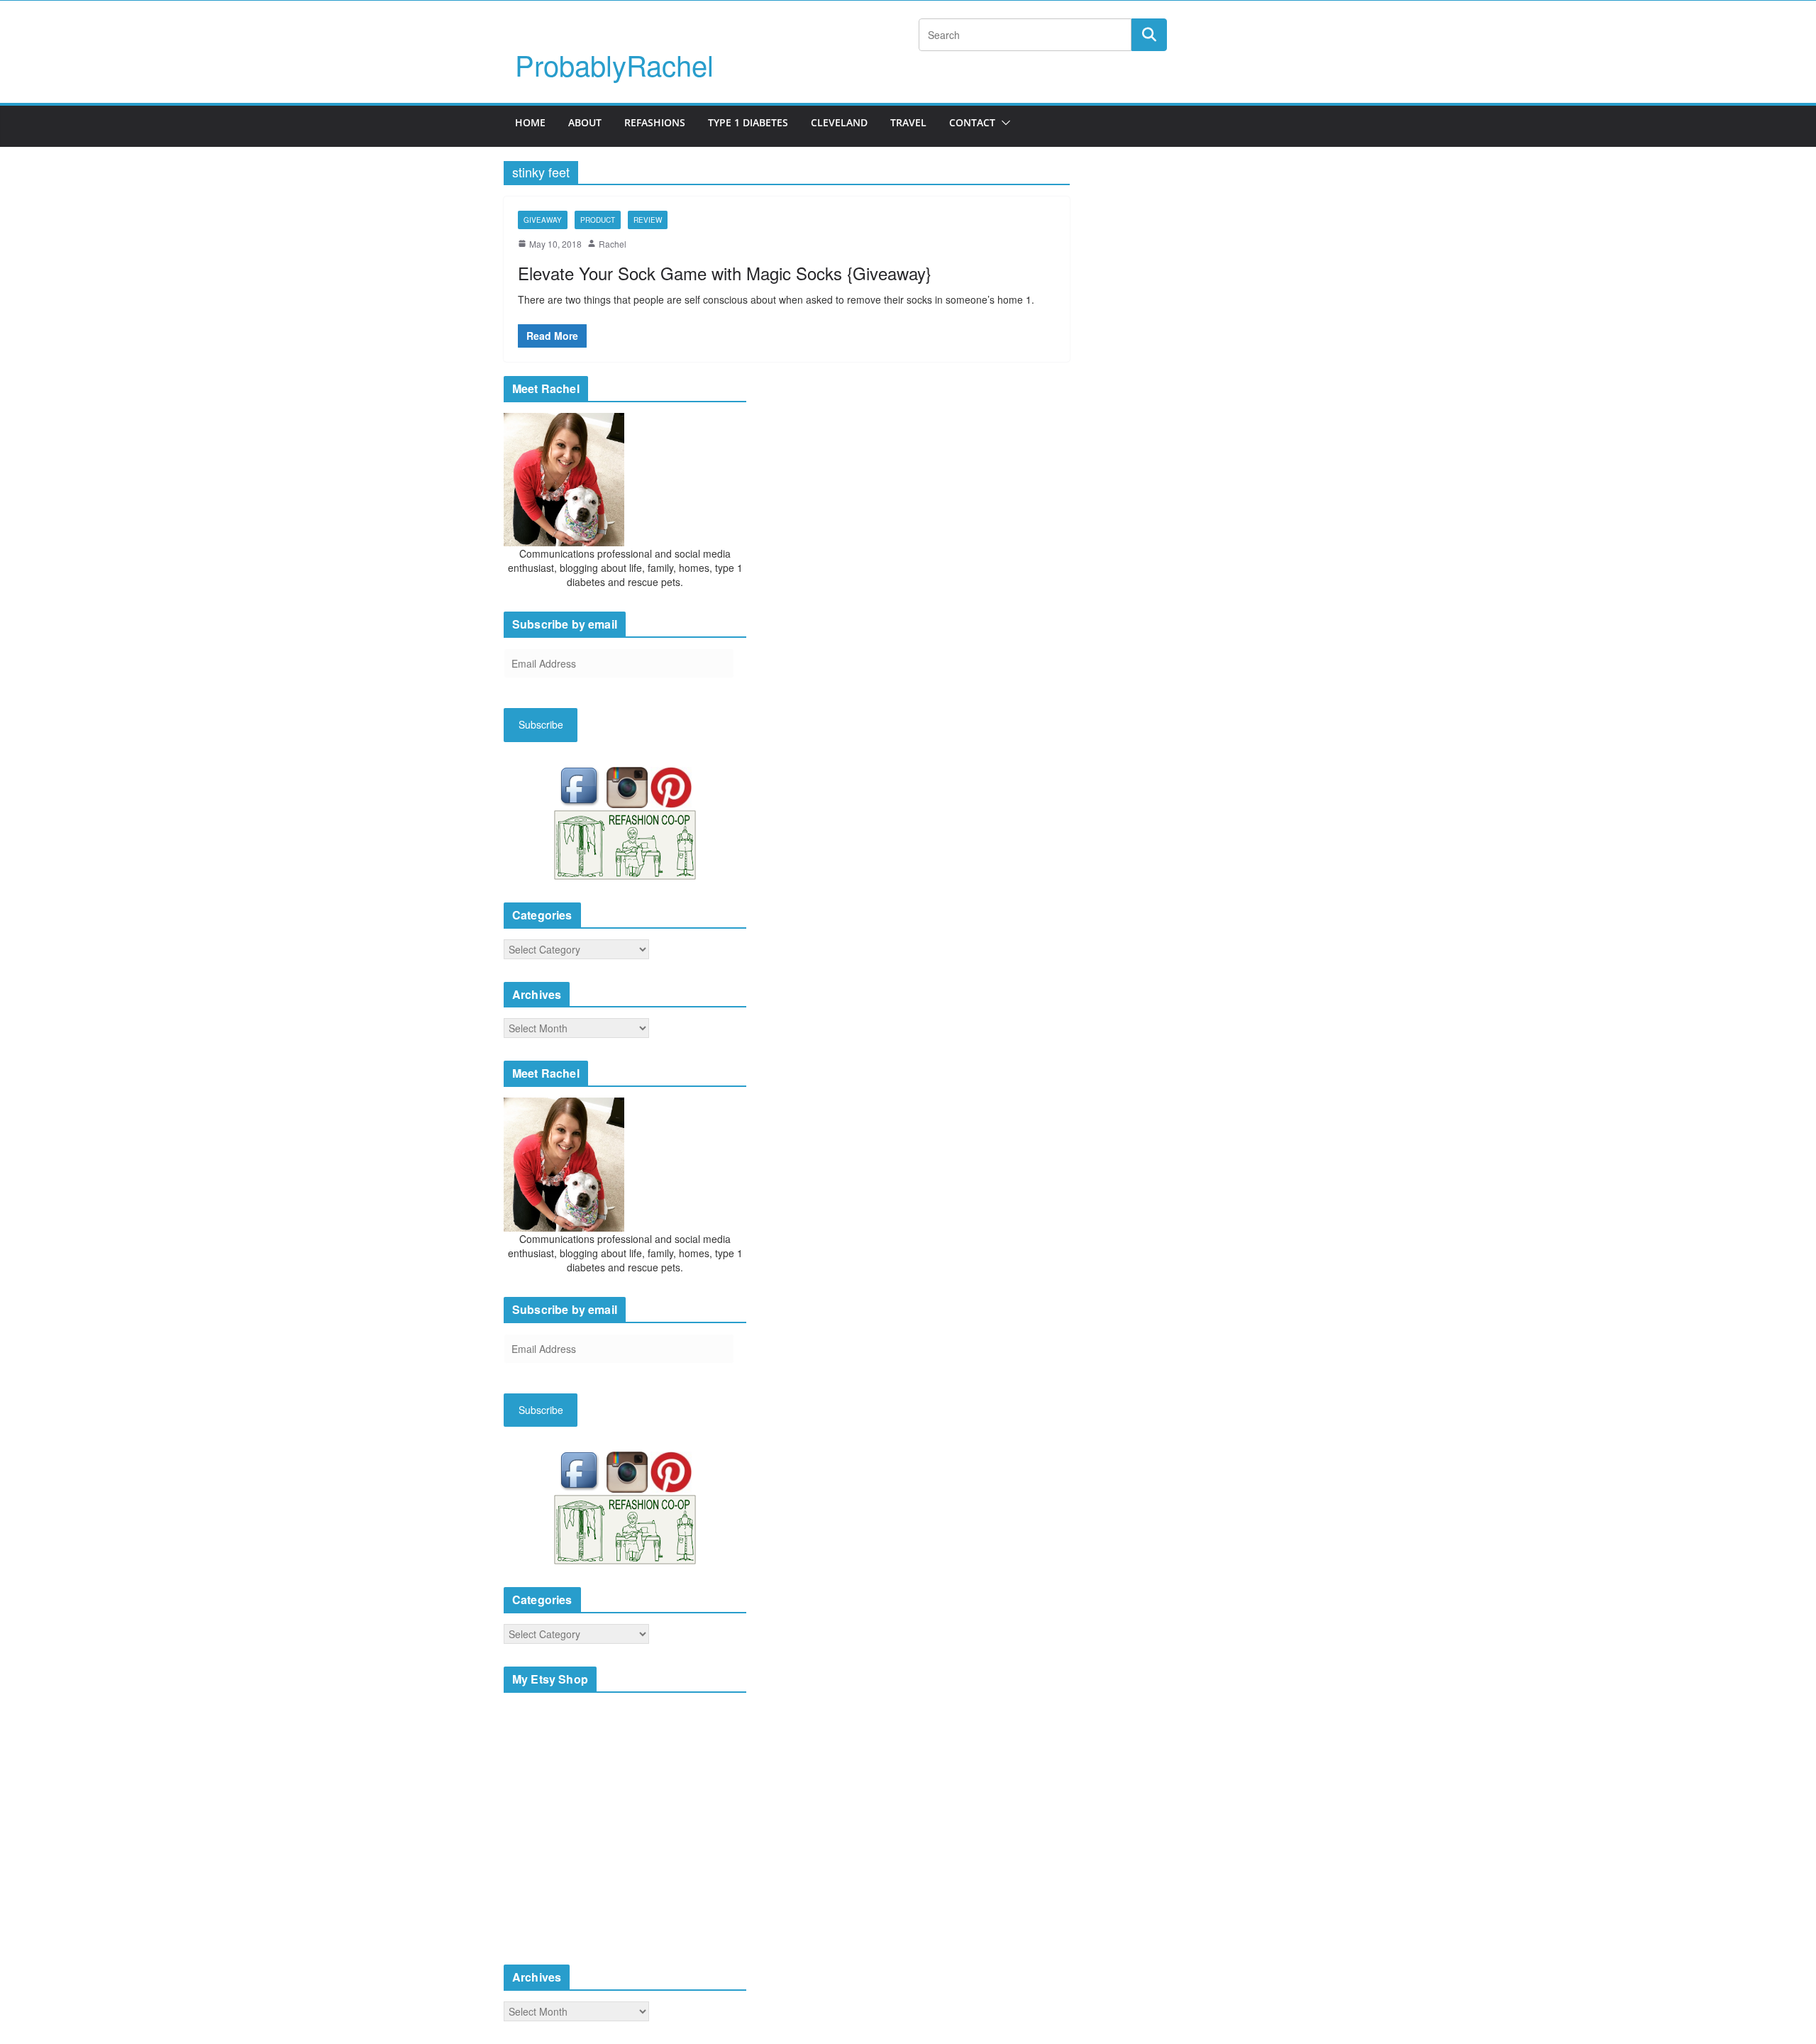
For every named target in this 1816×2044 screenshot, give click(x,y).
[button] (1003, 123)
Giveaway (543, 220)
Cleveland (839, 122)
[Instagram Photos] (629, 785)
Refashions (655, 122)
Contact (972, 122)
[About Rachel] (564, 478)
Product (598, 220)
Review (648, 220)
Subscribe (541, 724)
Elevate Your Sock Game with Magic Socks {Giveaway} (725, 273)
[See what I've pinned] (671, 785)
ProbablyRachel (614, 64)
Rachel (613, 244)
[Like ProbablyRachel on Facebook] (582, 785)
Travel (908, 122)
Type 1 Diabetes (748, 122)
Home (530, 122)
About (585, 122)
